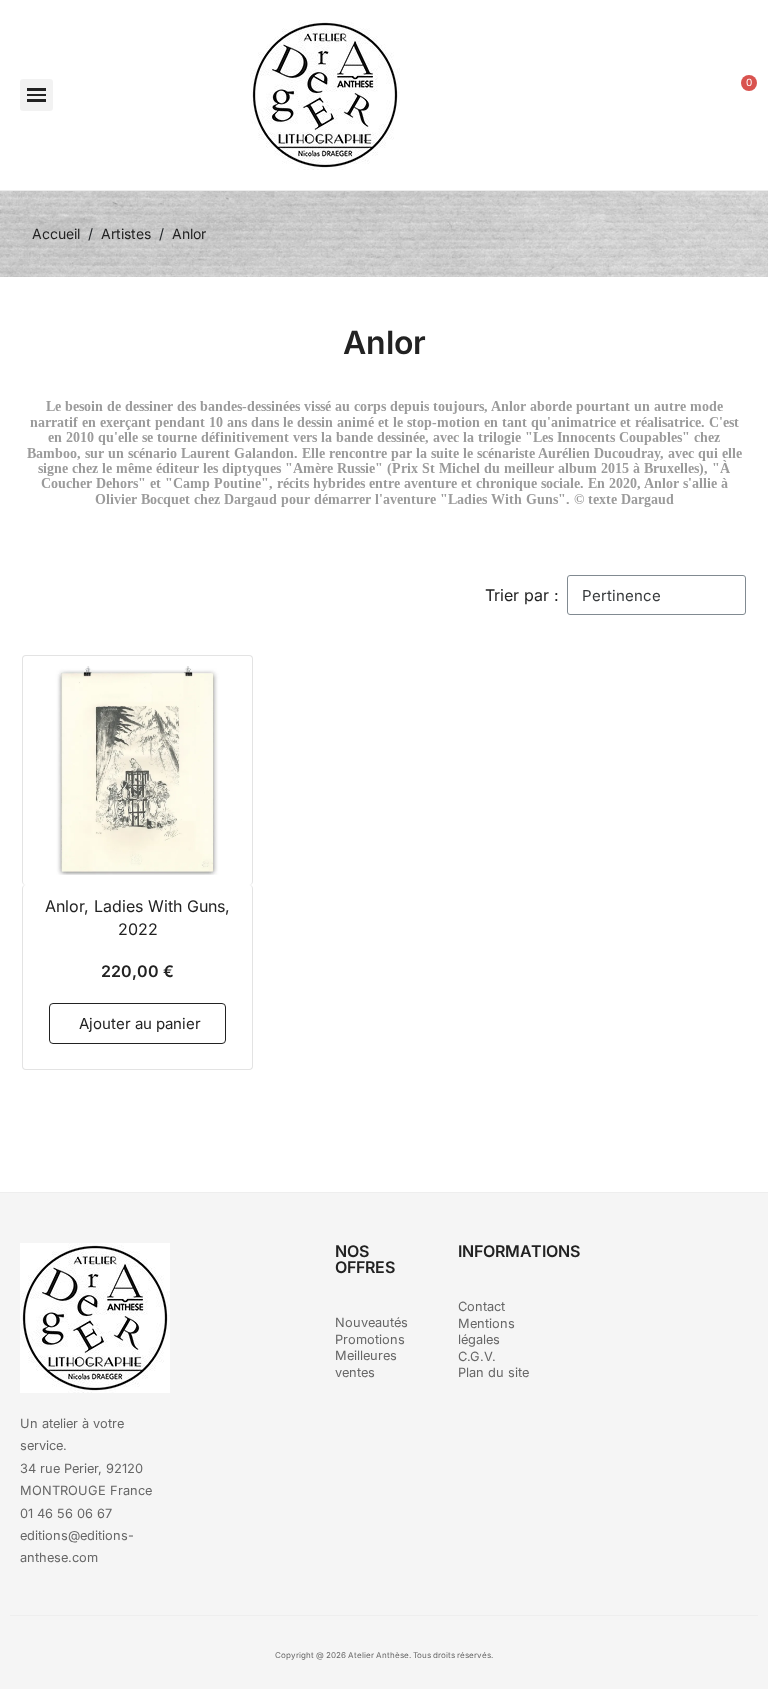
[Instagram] (692, 1268)
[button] (36, 95)
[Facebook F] (637, 1268)
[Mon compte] (691, 95)
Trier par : (522, 595)
